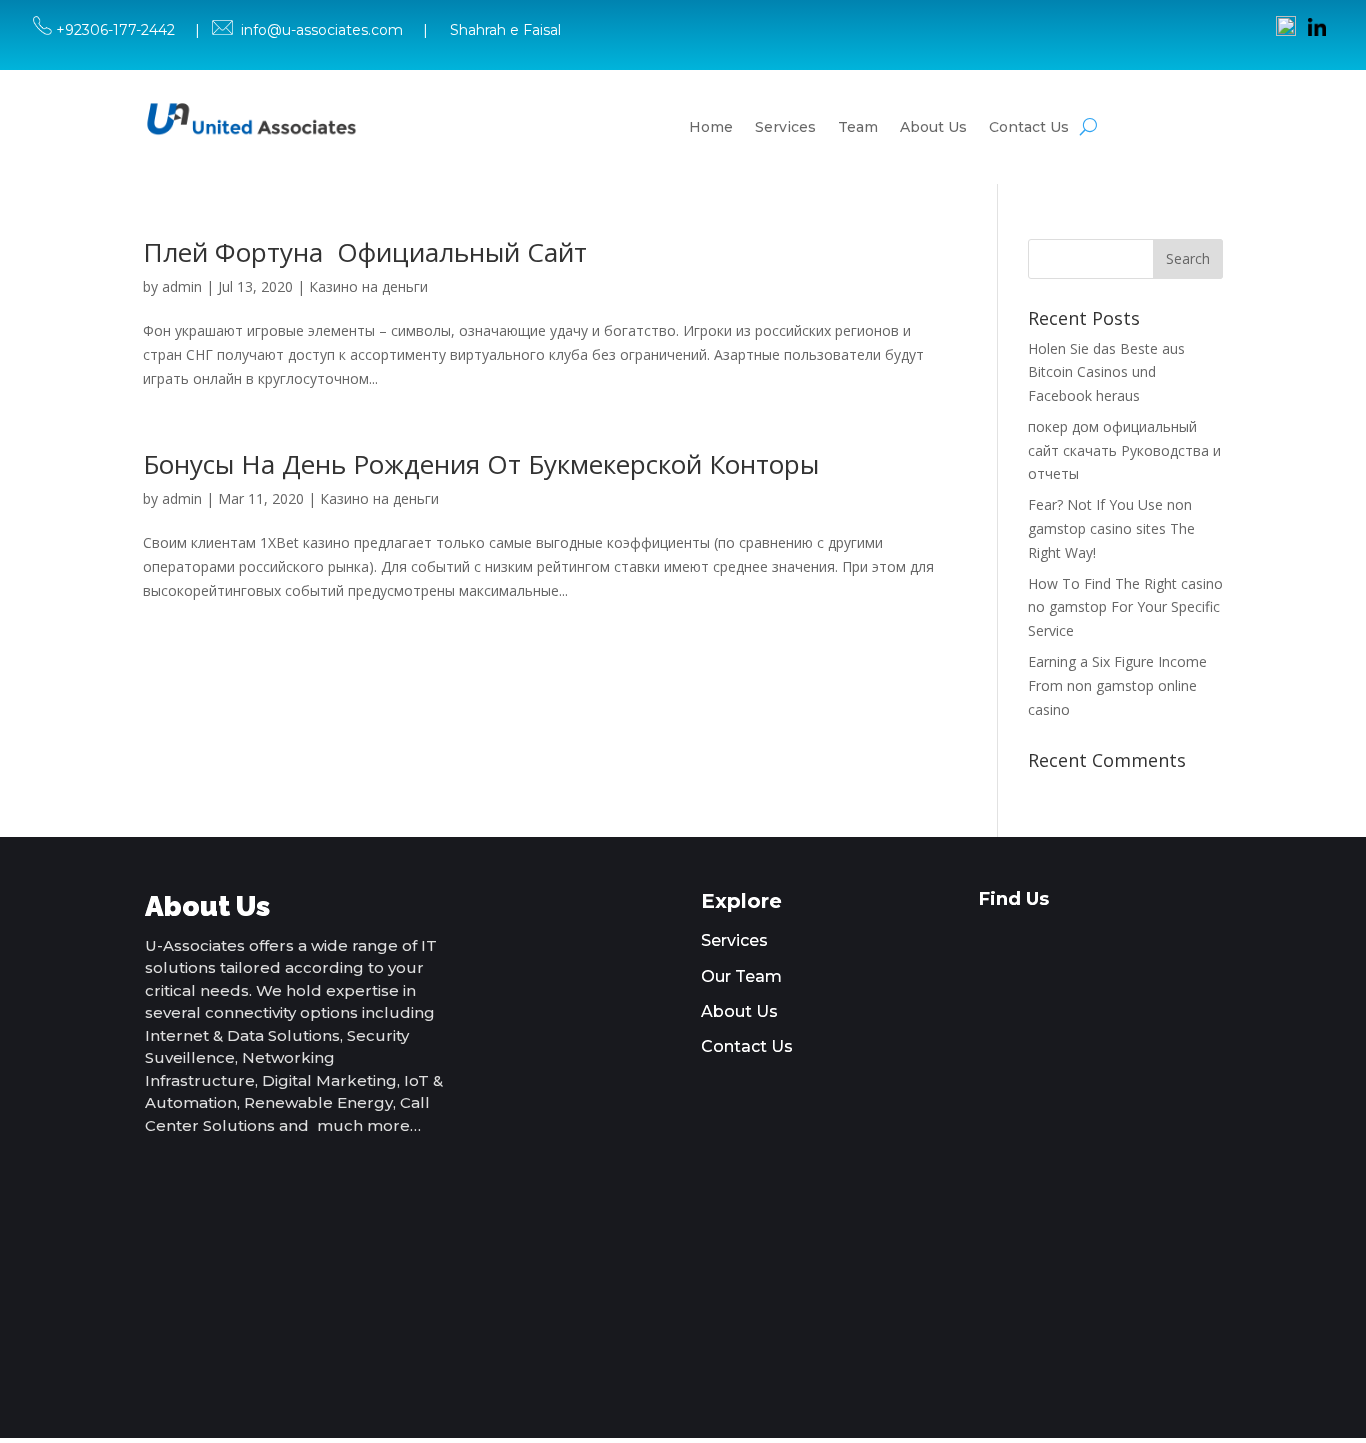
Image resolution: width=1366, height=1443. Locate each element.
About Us (933, 127)
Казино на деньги (368, 286)
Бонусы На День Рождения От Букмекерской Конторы (481, 464)
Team (858, 127)
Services (785, 127)
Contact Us (1029, 127)
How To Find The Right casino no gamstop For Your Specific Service (1125, 607)
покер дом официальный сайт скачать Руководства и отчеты (1124, 450)
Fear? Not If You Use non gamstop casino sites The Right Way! (1111, 528)
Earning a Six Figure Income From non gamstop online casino (1117, 685)
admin (182, 286)
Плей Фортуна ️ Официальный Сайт (365, 252)
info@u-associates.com (322, 30)
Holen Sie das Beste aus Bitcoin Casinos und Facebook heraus (1106, 372)
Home (711, 127)
